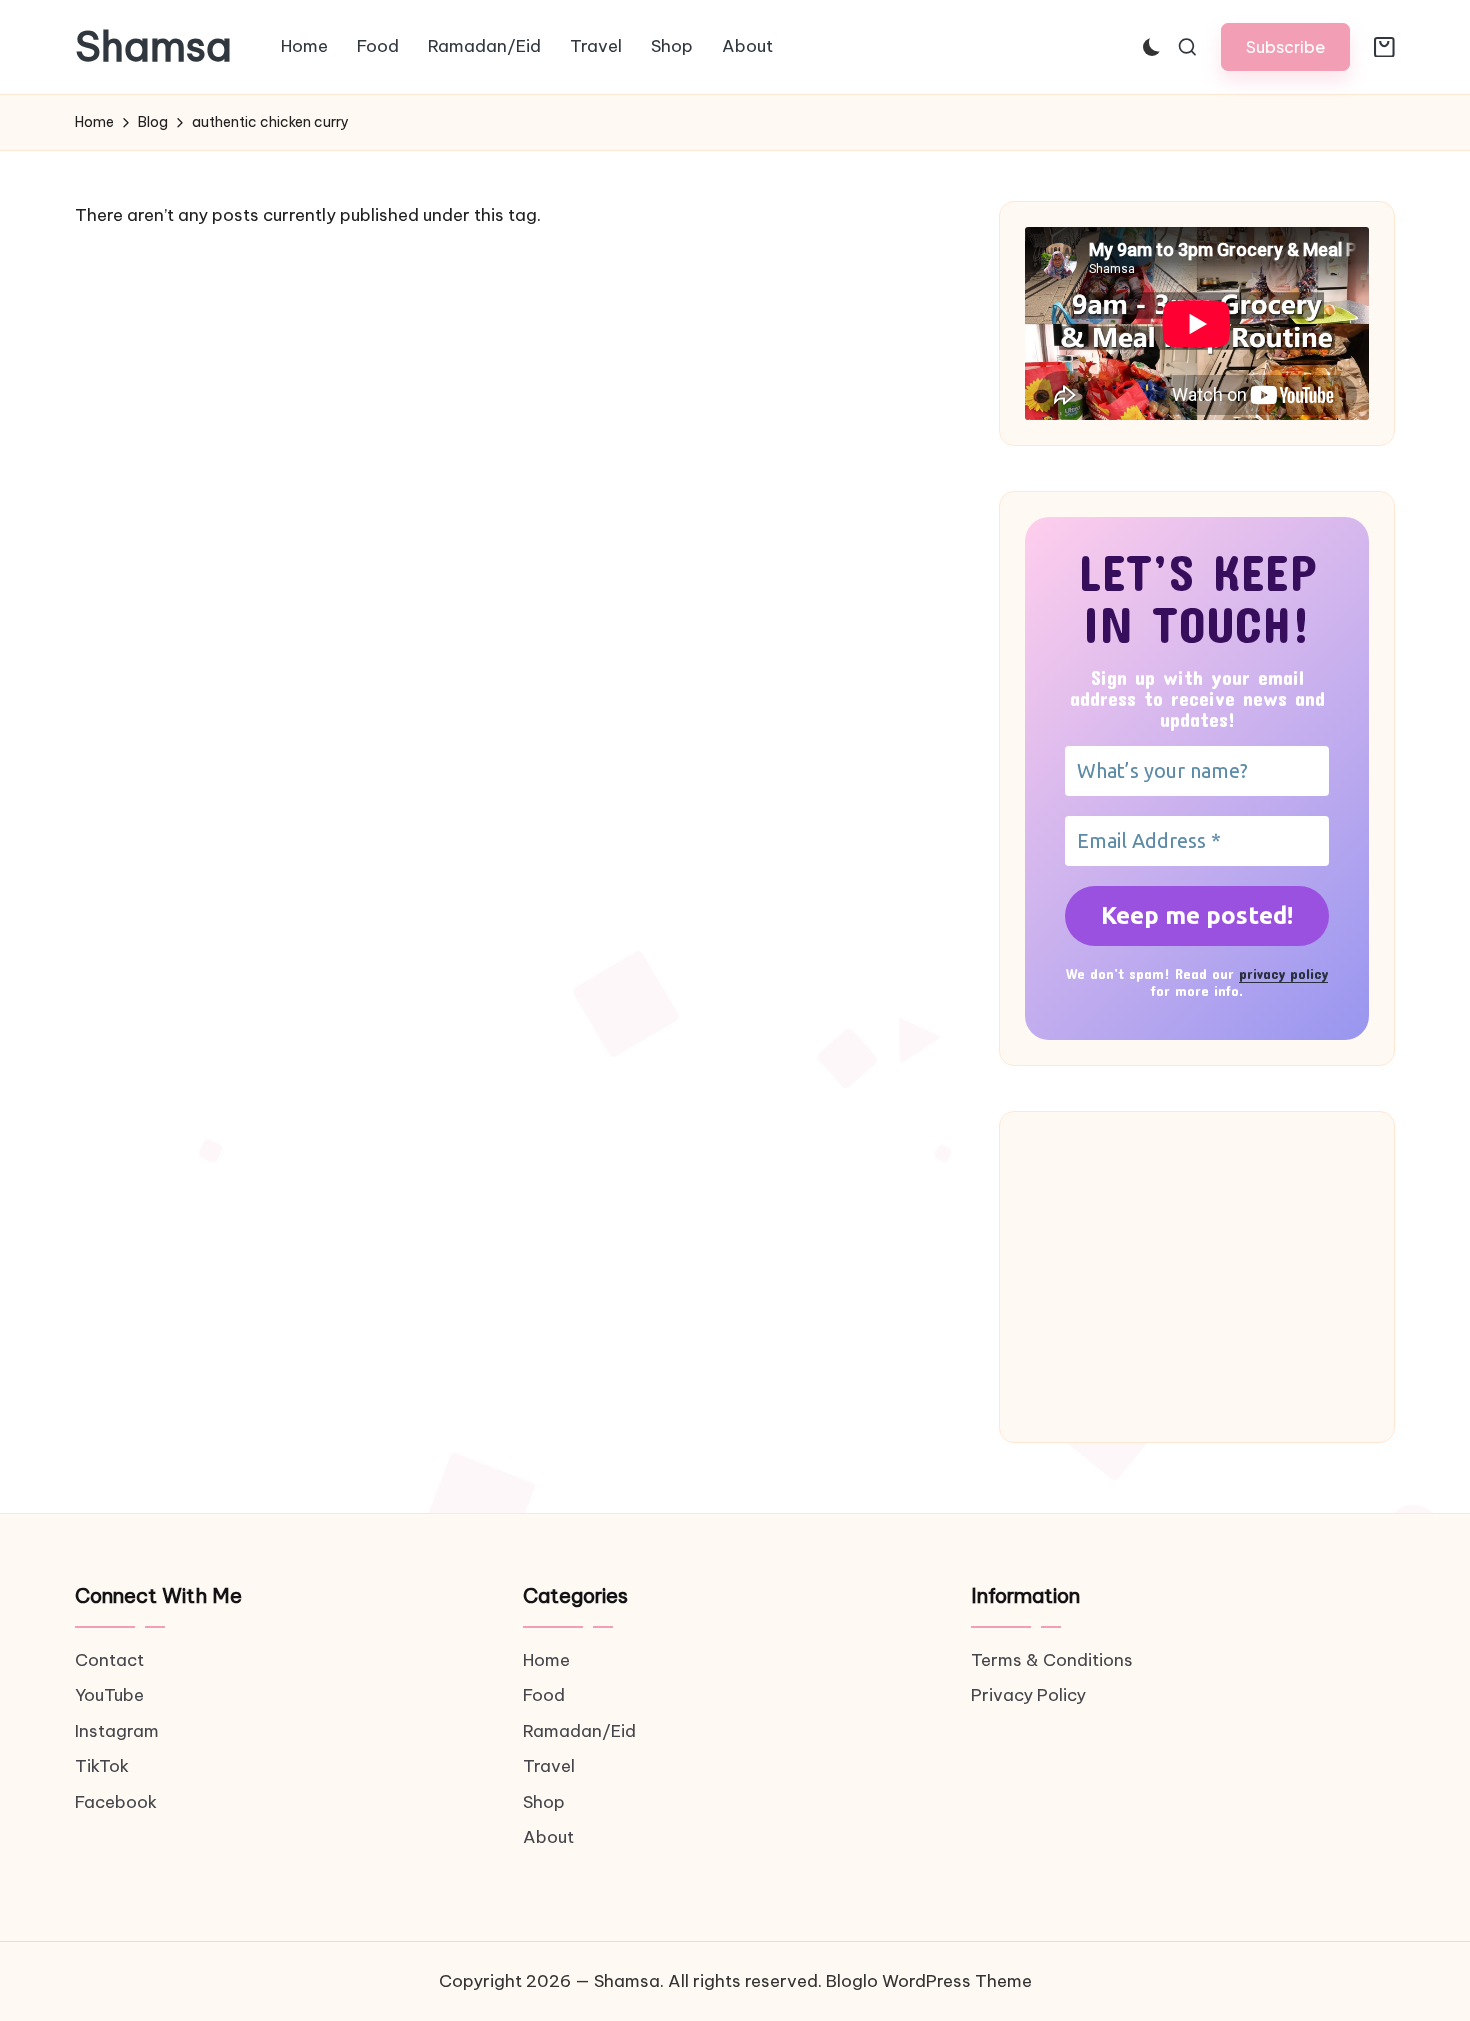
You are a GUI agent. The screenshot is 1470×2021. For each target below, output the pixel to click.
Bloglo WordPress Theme (929, 1981)
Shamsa (153, 47)
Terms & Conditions (1052, 1660)
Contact (109, 1660)
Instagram (117, 1731)
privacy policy (1283, 973)
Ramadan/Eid (579, 1731)
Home (546, 1660)
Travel (549, 1766)
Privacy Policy (1028, 1695)
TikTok (102, 1766)
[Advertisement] (1197, 1277)
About (548, 1837)
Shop (544, 1802)
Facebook (116, 1802)
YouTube (109, 1695)
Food (544, 1695)
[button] (1285, 46)
